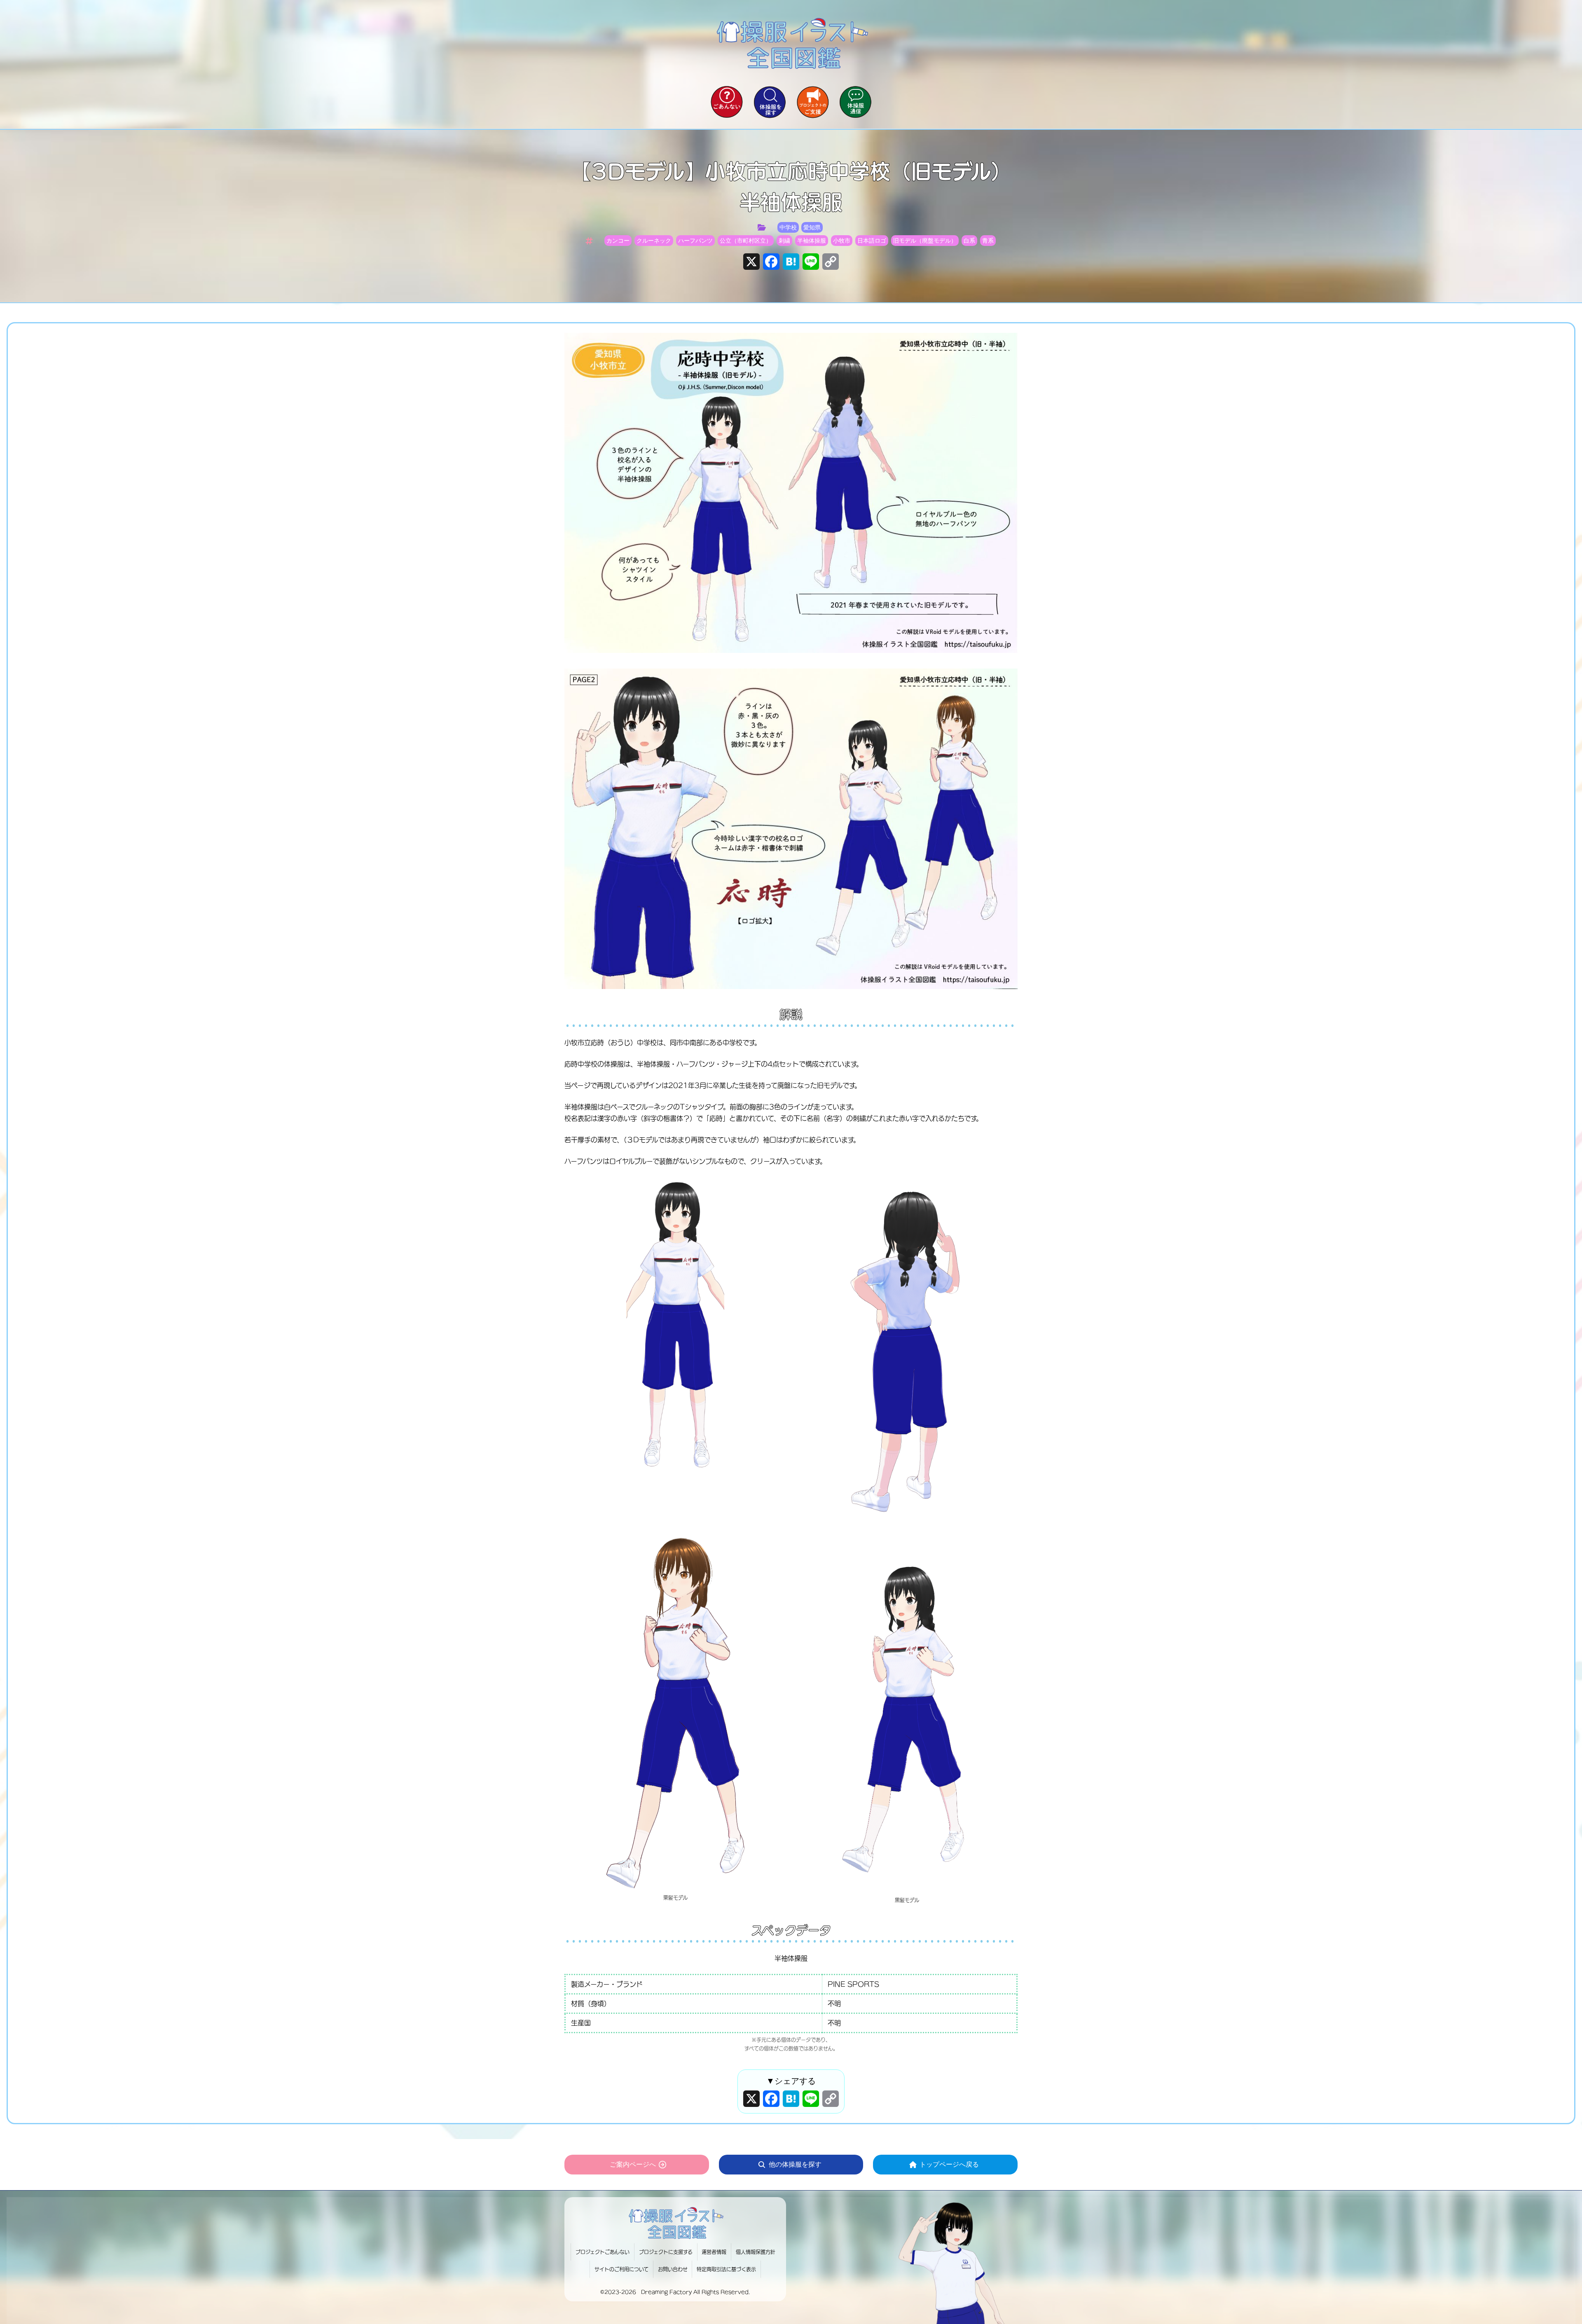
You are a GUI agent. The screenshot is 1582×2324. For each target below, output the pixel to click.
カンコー (618, 241)
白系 (969, 241)
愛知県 (812, 227)
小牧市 (842, 241)
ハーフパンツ (695, 241)
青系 (988, 241)
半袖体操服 (812, 241)
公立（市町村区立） (746, 241)
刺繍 (784, 241)
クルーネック (654, 241)
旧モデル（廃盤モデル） (925, 241)
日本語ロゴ (872, 241)
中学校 (788, 227)
